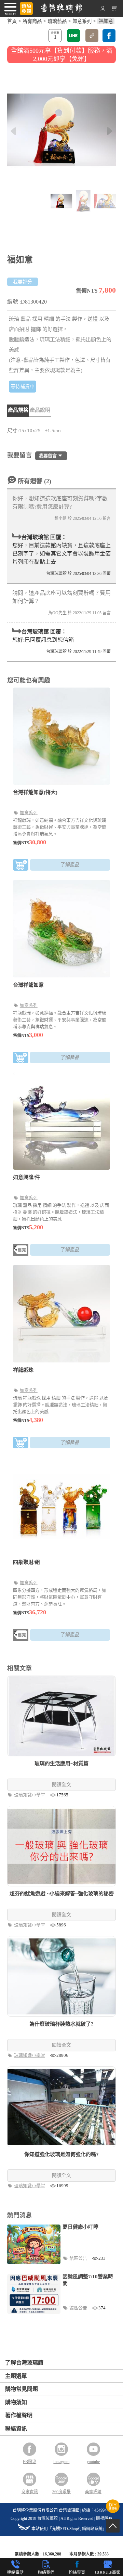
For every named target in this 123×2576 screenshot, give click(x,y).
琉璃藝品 (57, 21)
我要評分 (23, 282)
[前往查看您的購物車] (114, 10)
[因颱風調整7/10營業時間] (34, 2294)
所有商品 (32, 21)
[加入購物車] (21, 866)
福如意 (106, 21)
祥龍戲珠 (23, 1370)
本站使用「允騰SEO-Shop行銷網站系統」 (69, 2529)
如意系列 (82, 21)
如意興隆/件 (26, 1177)
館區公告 (79, 2258)
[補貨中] (21, 1251)
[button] (110, 131)
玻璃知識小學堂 (30, 1795)
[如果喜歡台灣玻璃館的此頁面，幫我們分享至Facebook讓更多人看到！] (109, 36)
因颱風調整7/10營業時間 (88, 2280)
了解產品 (70, 865)
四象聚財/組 (26, 1562)
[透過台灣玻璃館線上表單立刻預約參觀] (26, 9)
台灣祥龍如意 (28, 985)
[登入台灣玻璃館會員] (103, 10)
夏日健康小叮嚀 (80, 2227)
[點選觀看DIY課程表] (113, 2511)
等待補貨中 (23, 387)
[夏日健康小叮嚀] (34, 2244)
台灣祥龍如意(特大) (35, 792)
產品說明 (40, 410)
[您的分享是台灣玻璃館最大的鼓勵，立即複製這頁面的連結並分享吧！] (92, 36)
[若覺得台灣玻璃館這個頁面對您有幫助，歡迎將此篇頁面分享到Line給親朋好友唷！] (73, 36)
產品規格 (18, 410)
